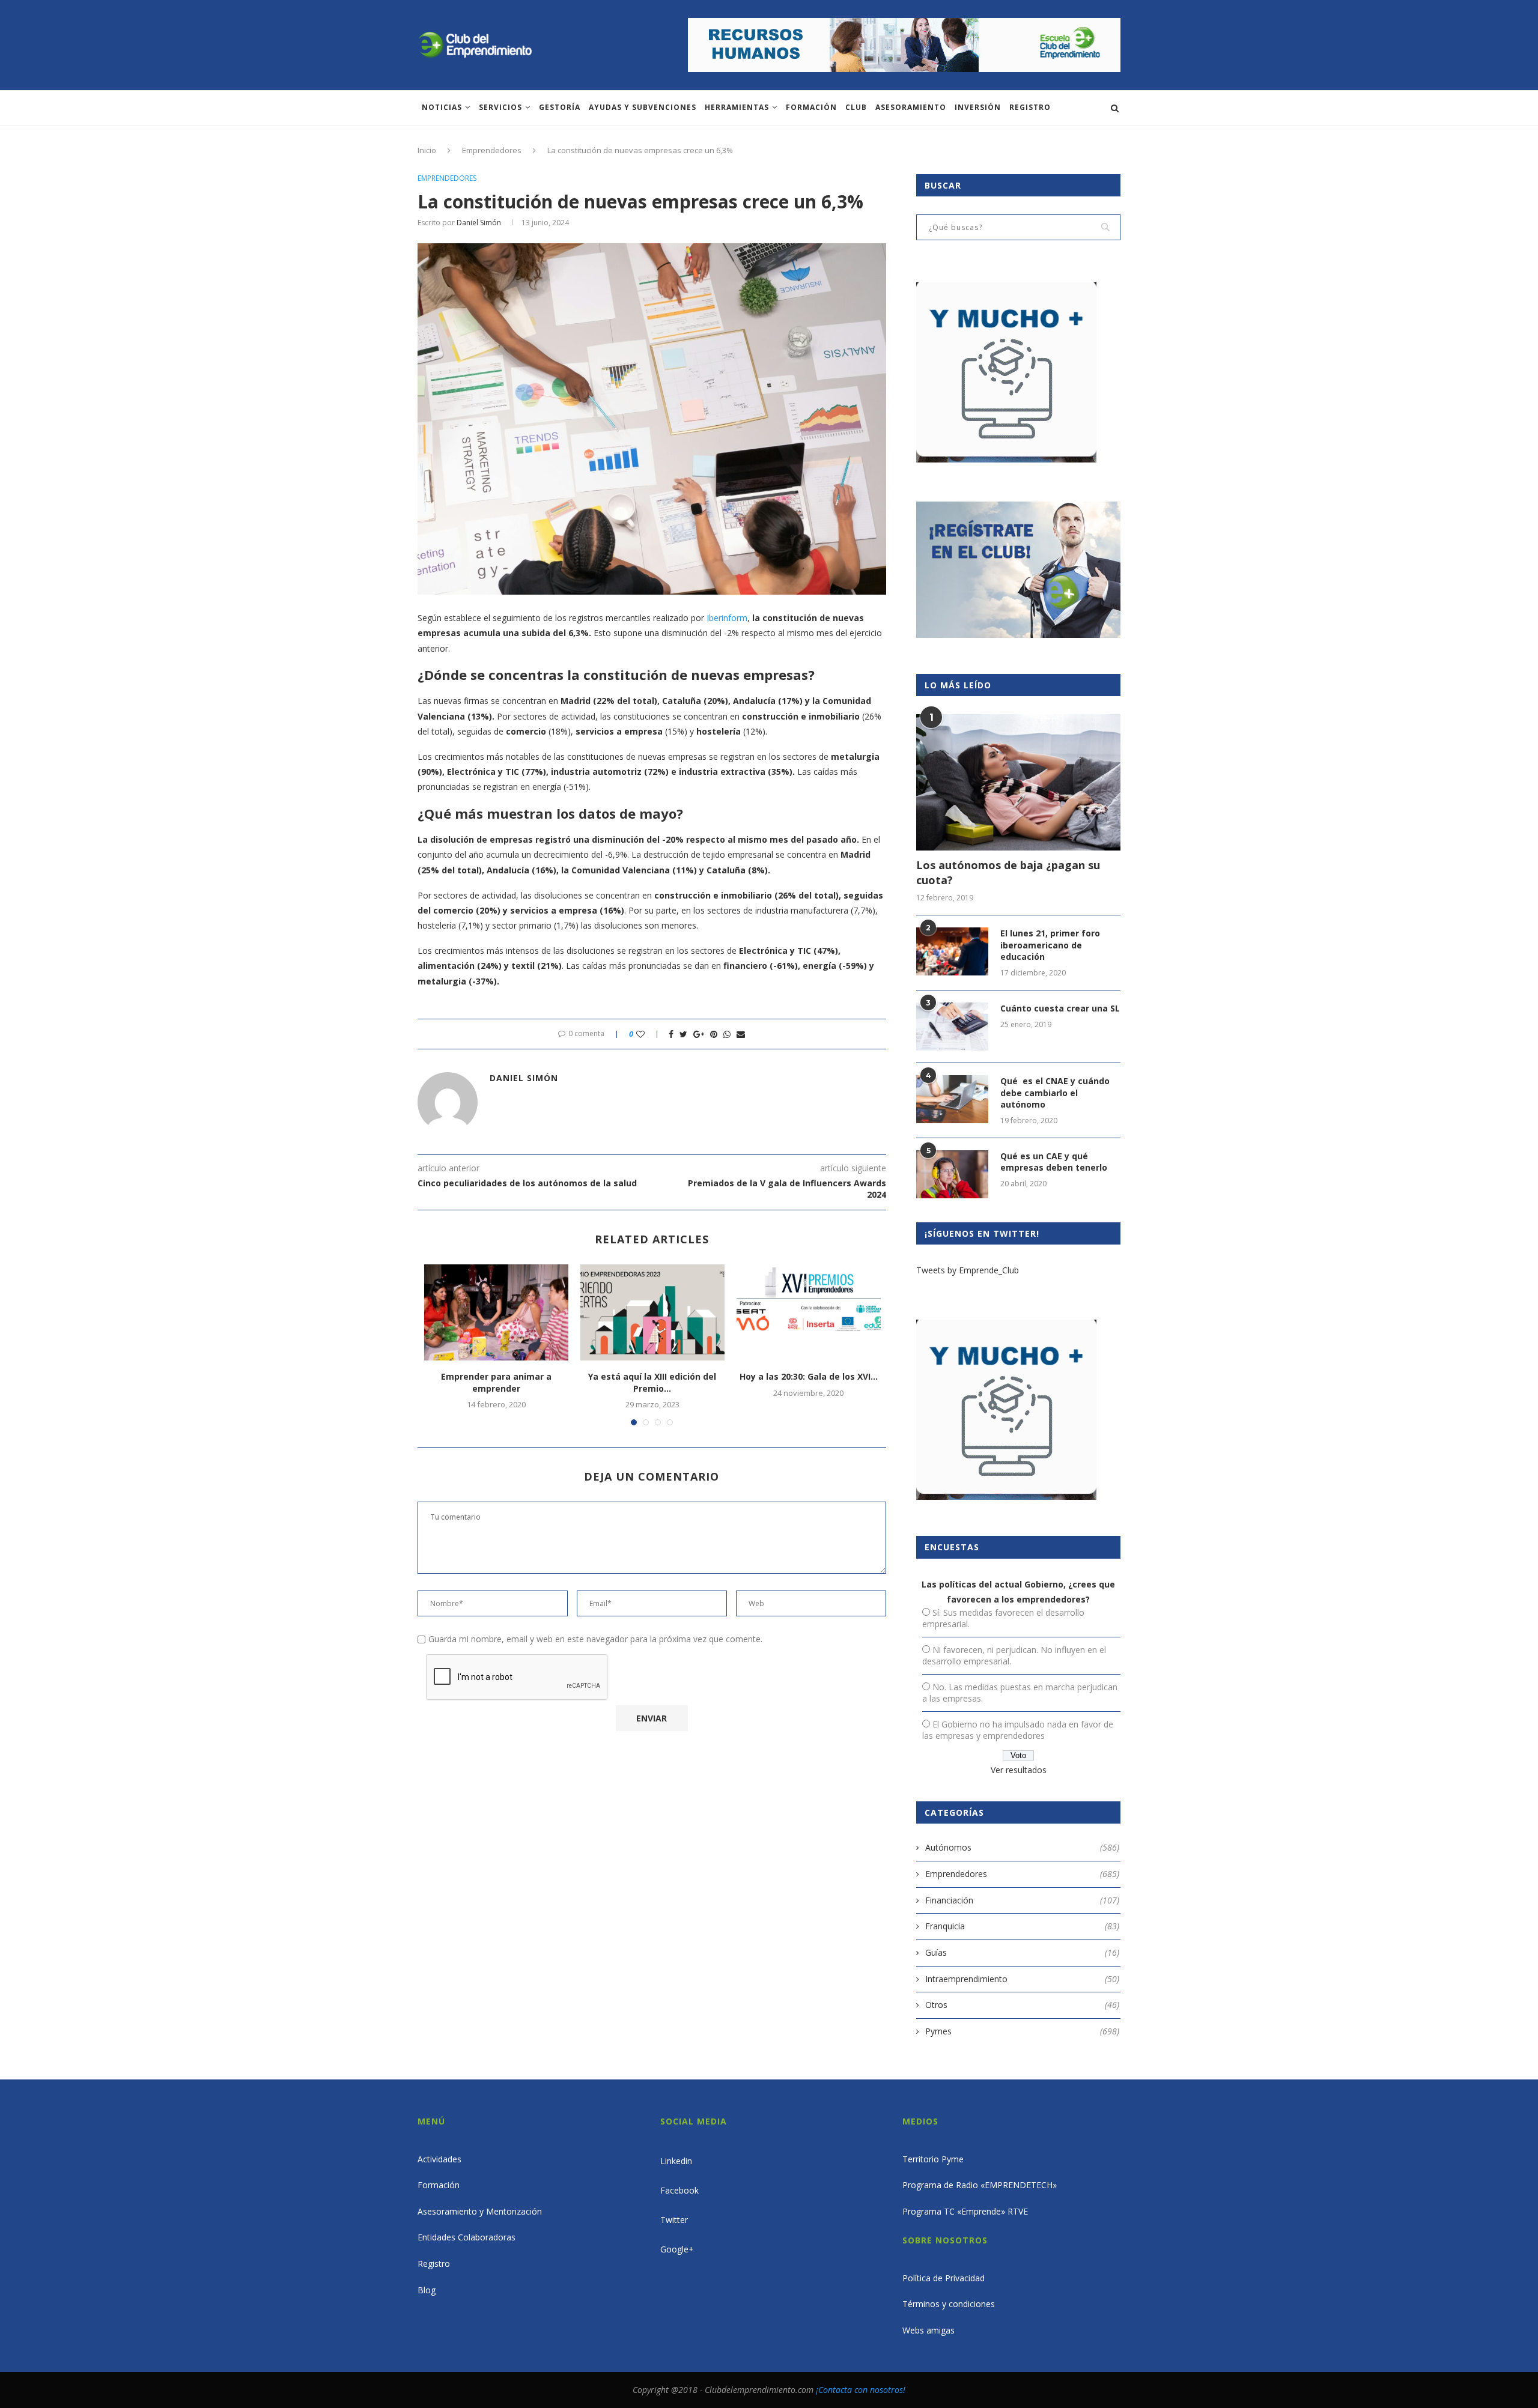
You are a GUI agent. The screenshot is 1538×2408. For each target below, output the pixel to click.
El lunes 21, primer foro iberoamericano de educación (1050, 945)
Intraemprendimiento (1022, 1979)
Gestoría (560, 107)
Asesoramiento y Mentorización (480, 2211)
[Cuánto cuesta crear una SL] (952, 1027)
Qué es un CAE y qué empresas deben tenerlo (1054, 1162)
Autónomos (1022, 1847)
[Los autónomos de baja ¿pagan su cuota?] (1018, 782)
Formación (811, 107)
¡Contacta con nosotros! (861, 2390)
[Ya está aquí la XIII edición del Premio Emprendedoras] (652, 1312)
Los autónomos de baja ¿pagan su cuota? (1008, 872)
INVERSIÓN (978, 107)
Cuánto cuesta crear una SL (1060, 1008)
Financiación (1022, 1900)
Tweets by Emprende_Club (968, 1270)
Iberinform (727, 618)
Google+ (677, 2249)
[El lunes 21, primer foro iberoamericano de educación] (952, 951)
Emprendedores (492, 150)
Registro (1030, 107)
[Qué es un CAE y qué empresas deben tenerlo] (952, 1174)
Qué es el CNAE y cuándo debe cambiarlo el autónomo (1055, 1093)
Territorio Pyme (933, 2159)
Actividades (439, 2159)
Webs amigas (929, 2330)
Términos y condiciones (949, 2304)
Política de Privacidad (944, 2278)
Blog (427, 2290)
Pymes (1022, 2031)
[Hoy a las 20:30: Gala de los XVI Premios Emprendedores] (809, 1312)
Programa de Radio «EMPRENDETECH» (980, 2185)
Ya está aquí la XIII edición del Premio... (652, 1382)
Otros (1022, 2005)
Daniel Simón (479, 223)
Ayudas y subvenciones (643, 107)
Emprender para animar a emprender (496, 1382)
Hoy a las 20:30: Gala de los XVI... (809, 1376)
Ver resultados (1019, 1770)
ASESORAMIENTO (911, 107)
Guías (1022, 1952)
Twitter (674, 2220)
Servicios (500, 107)
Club (856, 107)
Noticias (442, 107)
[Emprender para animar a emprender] (496, 1312)
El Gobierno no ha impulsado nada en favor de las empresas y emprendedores (1018, 1730)
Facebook (679, 2190)
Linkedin (676, 2161)
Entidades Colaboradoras (467, 2237)
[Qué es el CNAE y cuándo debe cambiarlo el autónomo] (952, 1099)
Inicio (427, 150)
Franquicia (1022, 1926)
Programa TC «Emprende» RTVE (965, 2211)
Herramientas (737, 107)
